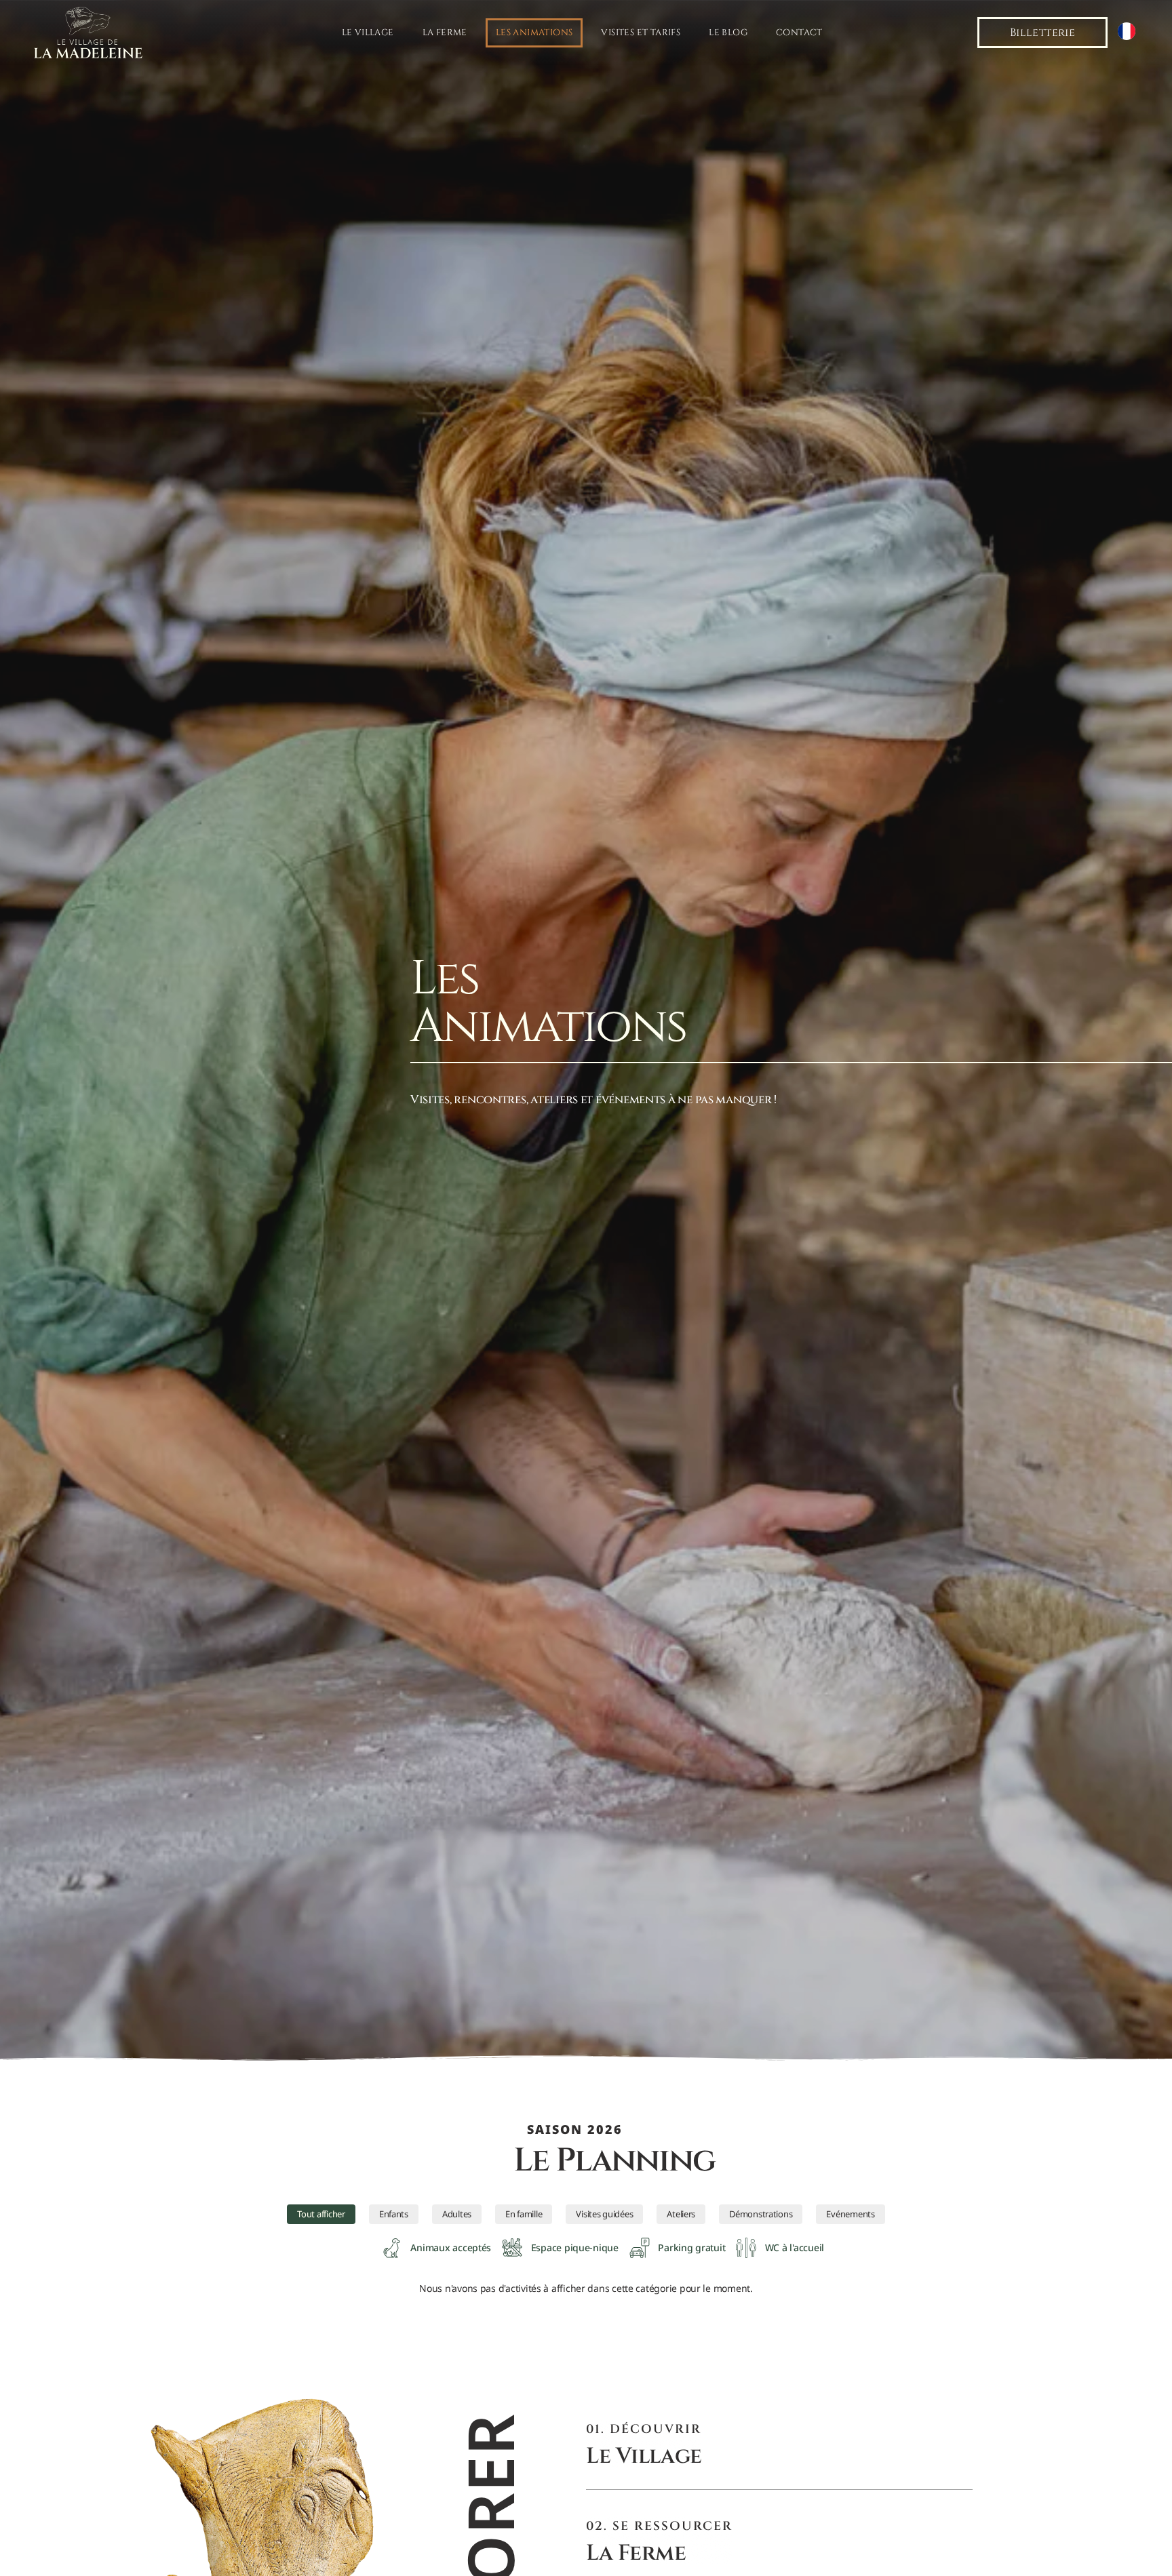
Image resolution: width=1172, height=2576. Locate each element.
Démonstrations (761, 2214)
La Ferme (445, 33)
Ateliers (681, 2214)
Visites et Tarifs (641, 33)
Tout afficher (321, 2214)
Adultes (457, 2214)
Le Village (368, 33)
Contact (799, 33)
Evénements (850, 2214)
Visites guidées (604, 2214)
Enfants (394, 2214)
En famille (524, 2214)
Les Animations (534, 33)
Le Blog (728, 33)
